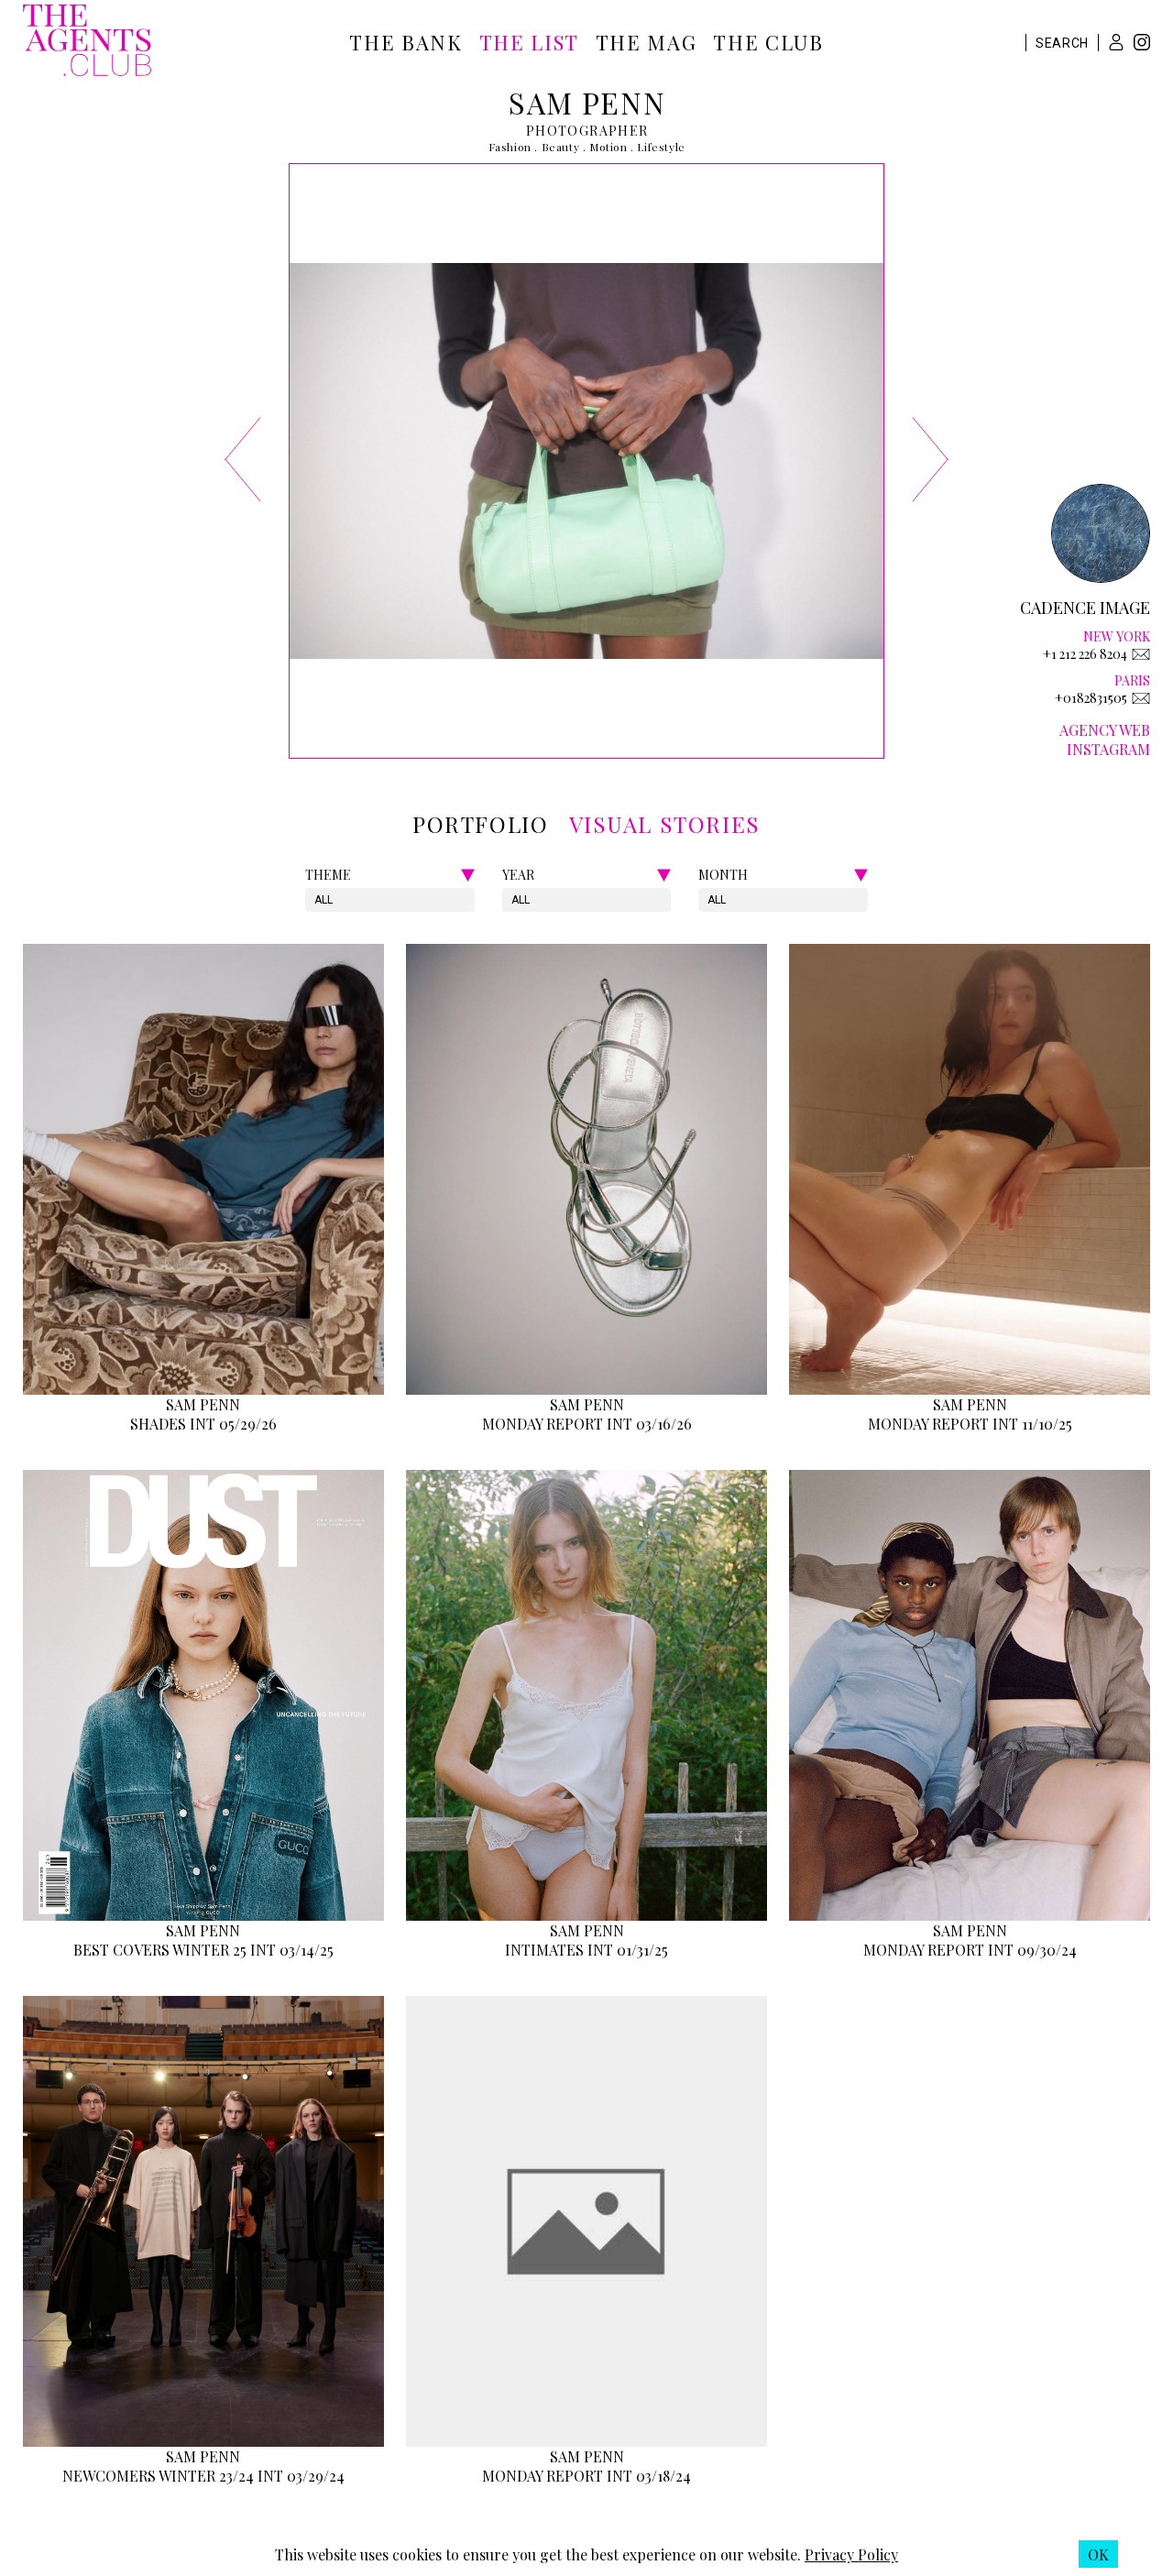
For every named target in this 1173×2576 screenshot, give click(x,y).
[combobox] (316, 900)
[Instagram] (1142, 44)
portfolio (480, 824)
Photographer (587, 131)
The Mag (647, 42)
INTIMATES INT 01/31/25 (586, 1950)
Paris (1132, 680)
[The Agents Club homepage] (87, 42)
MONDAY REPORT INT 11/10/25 (970, 1424)
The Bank (406, 42)
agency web (1105, 730)
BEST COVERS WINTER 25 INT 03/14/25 (203, 1950)
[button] (1116, 42)
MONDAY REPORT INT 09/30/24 (970, 1950)
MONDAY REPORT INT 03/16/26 (587, 1424)
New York (1117, 636)
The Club (768, 42)
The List (529, 42)
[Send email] (1141, 654)
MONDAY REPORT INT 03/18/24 (586, 2476)
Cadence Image (1085, 608)
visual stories (665, 824)
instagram (1108, 749)
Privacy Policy (851, 2554)
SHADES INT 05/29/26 (203, 1424)
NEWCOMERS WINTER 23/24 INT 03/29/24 (203, 2476)
